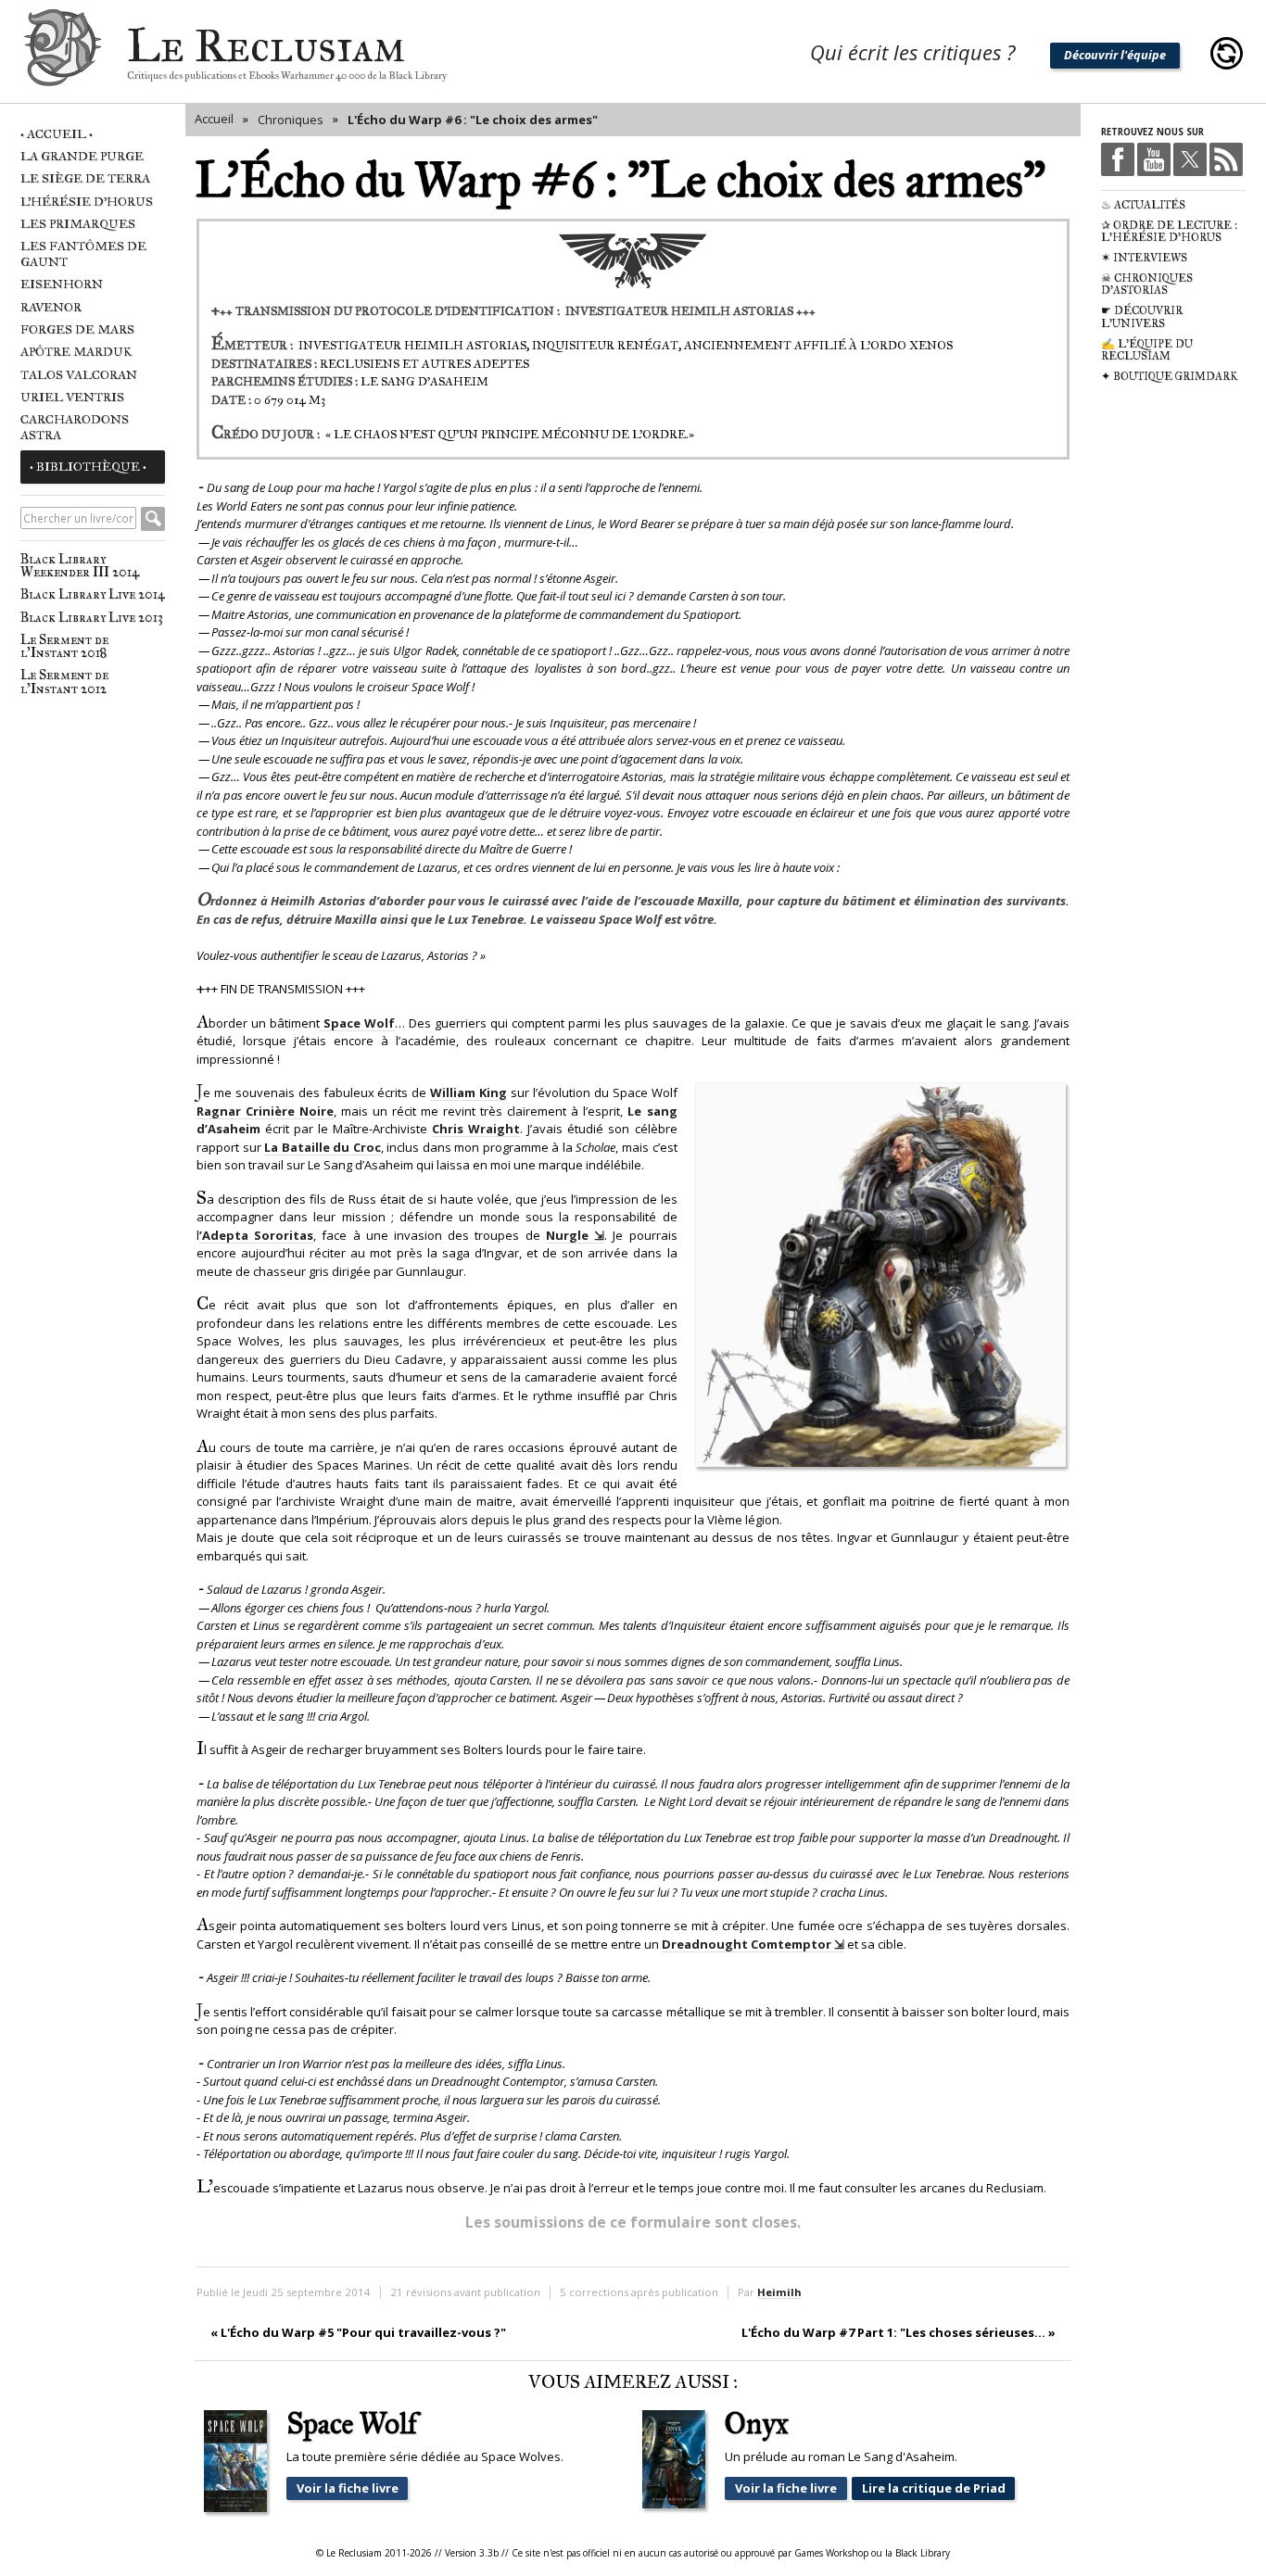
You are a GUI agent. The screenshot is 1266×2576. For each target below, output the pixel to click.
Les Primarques (78, 224)
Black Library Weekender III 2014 (80, 565)
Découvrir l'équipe (1115, 55)
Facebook (1118, 159)
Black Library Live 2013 (92, 617)
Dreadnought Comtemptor (747, 1944)
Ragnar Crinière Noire (265, 1111)
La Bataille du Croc (323, 1147)
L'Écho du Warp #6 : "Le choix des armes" (473, 120)
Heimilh (779, 2292)
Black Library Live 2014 (93, 594)
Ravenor (51, 307)
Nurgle (567, 1235)
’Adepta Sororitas (256, 1235)
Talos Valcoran (79, 375)
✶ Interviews (1144, 258)
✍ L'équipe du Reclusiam (1147, 350)
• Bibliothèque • (88, 467)
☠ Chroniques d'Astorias (1147, 284)
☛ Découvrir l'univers (1142, 317)
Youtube (1154, 159)
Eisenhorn (62, 284)
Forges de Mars (77, 329)
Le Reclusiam (63, 54)
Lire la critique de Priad (934, 2488)
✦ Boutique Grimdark (1169, 376)
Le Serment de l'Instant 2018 (64, 646)
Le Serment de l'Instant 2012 (64, 681)
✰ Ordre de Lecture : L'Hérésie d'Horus (1169, 232)
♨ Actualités (1143, 205)
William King (468, 1092)
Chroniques (291, 120)
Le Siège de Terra (85, 178)
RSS (1226, 159)
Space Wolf (359, 1023)
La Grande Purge (82, 156)
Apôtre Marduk (76, 352)
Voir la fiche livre (348, 2488)
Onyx (757, 2424)
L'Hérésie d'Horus (87, 202)
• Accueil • (57, 134)
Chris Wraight (476, 1129)
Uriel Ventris (72, 397)
